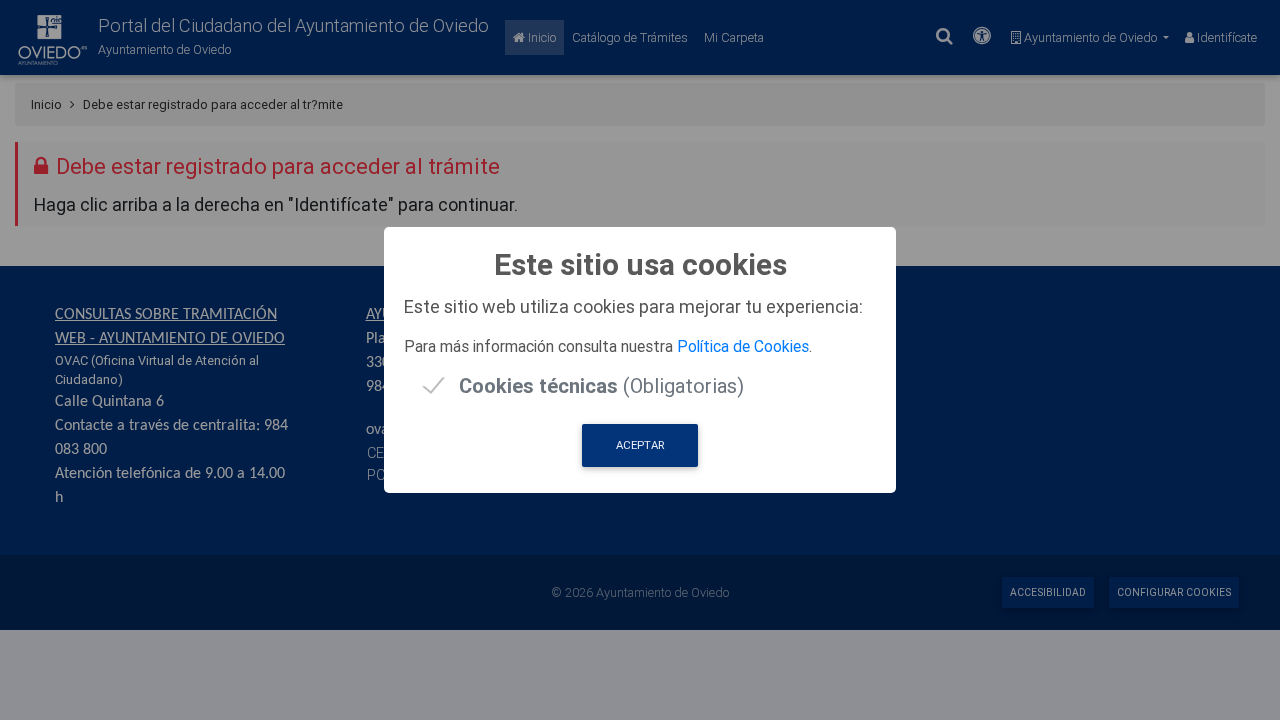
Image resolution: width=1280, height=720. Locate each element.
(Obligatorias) (601, 385)
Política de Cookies (743, 346)
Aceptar (640, 445)
